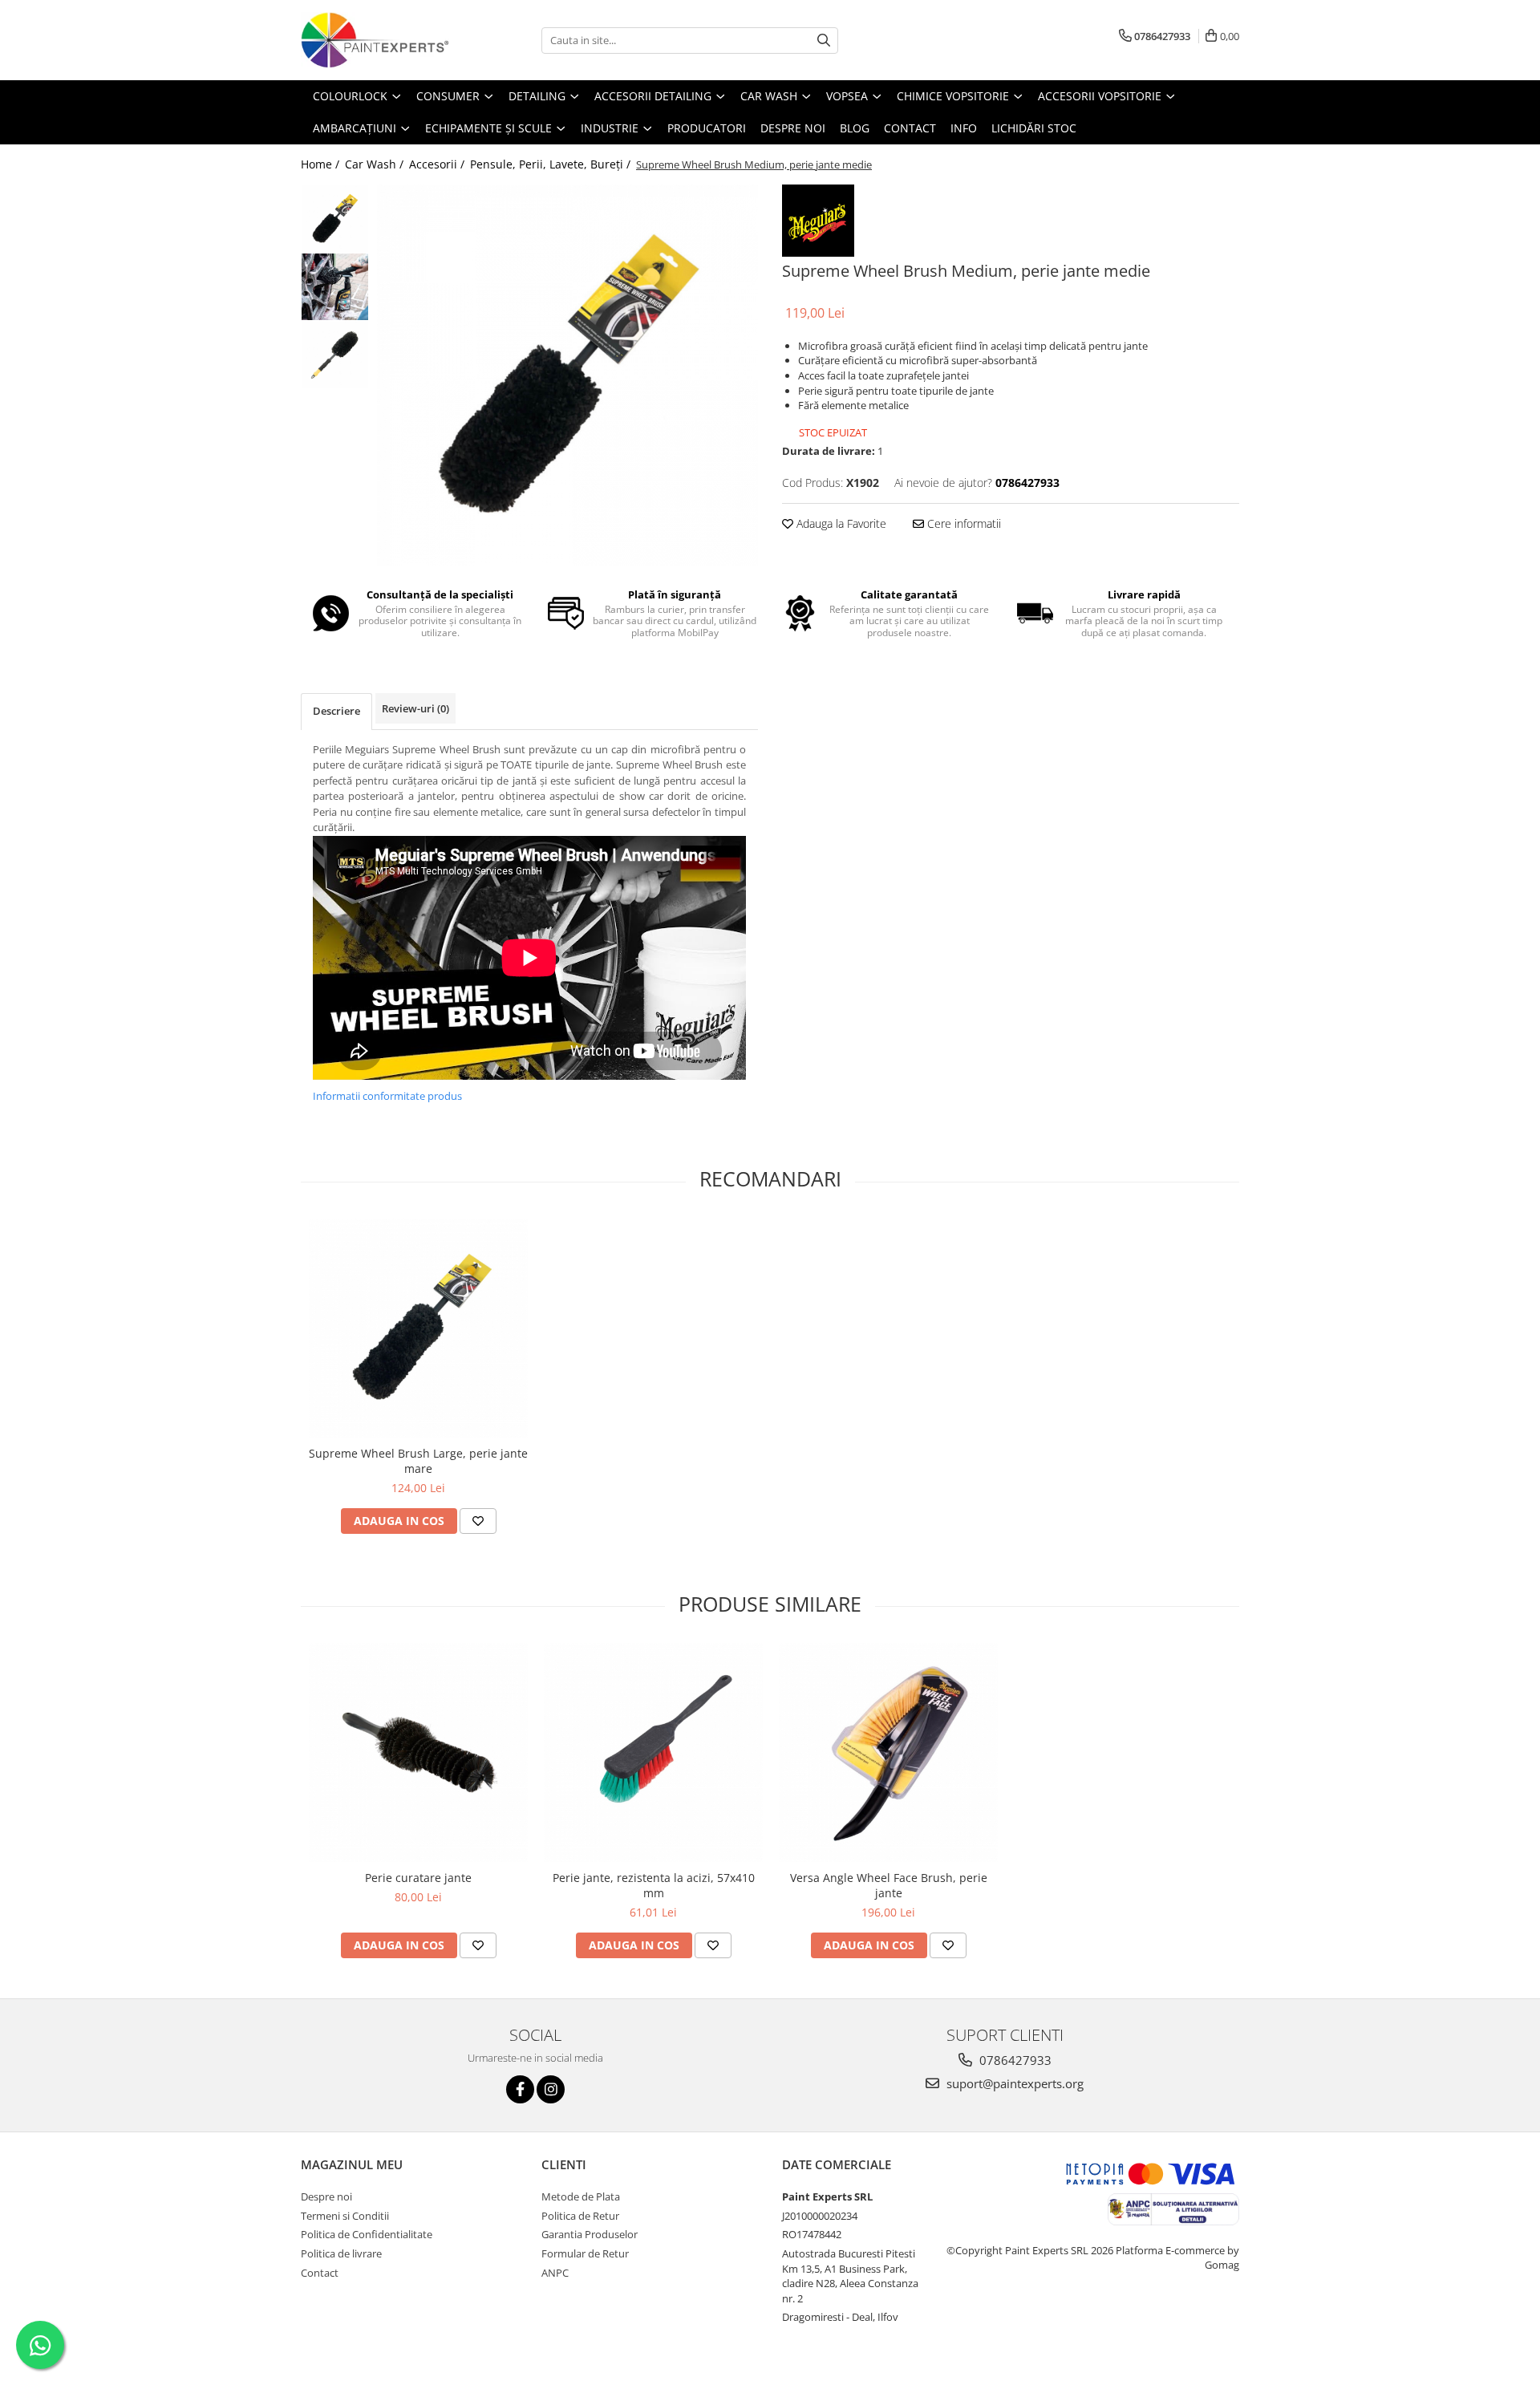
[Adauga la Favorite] (478, 1521)
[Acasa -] (381, 40)
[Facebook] (520, 2089)
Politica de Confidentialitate (367, 2234)
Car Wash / (376, 164)
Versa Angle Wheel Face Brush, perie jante (889, 1885)
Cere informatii (962, 523)
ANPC (555, 2273)
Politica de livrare (341, 2253)
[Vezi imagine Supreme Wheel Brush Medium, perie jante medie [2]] (335, 355)
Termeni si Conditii (345, 2216)
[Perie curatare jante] (418, 1752)
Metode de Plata (581, 2196)
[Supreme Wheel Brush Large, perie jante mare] (418, 1328)
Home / (322, 164)
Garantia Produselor (590, 2234)
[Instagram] (551, 2089)
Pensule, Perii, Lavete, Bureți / (552, 164)
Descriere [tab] (336, 711)
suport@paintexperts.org (1013, 2083)
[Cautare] (824, 41)
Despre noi (326, 2196)
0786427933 (1014, 2060)
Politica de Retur (580, 2216)
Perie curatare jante (418, 1878)
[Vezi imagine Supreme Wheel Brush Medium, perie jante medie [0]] (335, 219)
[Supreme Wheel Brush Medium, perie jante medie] (567, 375)
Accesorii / (438, 164)
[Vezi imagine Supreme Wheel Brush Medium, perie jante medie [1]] (335, 287)
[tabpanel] (567, 375)
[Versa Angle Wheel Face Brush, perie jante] (888, 1752)
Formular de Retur (585, 2253)
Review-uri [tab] (415, 708)
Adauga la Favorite (840, 523)
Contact (320, 2273)
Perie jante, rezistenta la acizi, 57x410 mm (654, 1885)
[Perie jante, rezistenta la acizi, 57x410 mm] (653, 1752)
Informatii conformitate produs (387, 1096)
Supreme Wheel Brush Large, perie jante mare (418, 1461)
